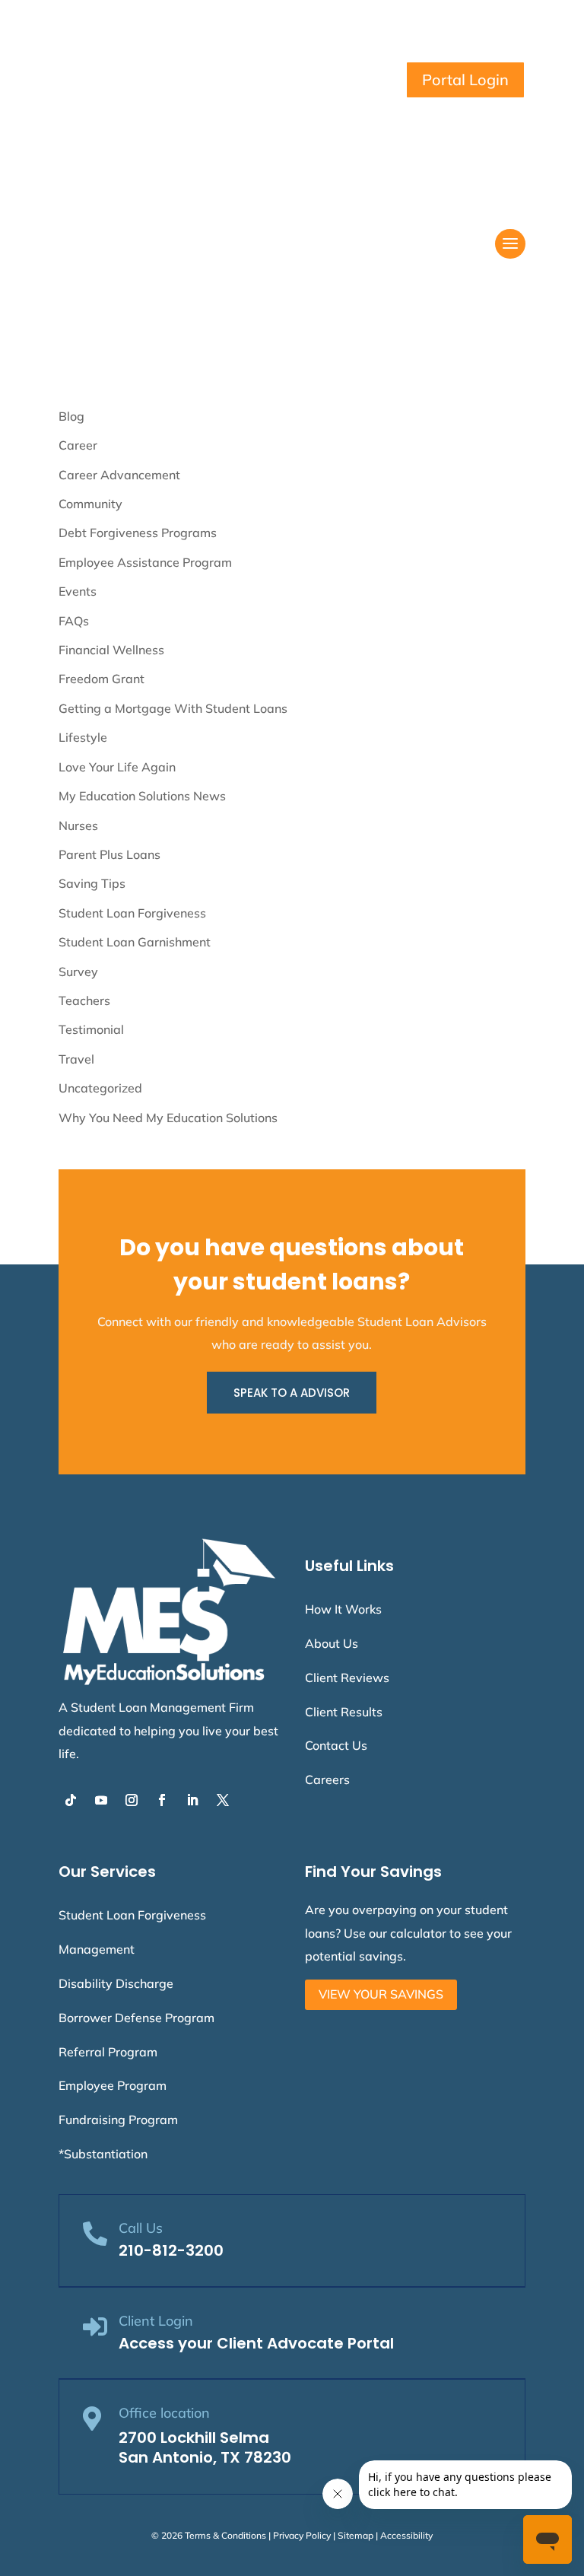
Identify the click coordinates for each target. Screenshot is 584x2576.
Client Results (344, 1712)
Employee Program (113, 2085)
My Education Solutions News (142, 796)
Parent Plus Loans (109, 854)
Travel (76, 1059)
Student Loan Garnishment (135, 942)
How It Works (343, 1609)
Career (78, 445)
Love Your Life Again (117, 767)
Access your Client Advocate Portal (256, 2343)
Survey (78, 972)
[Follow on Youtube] (101, 1800)
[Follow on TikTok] (71, 1800)
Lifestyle (83, 737)
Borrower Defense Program (136, 2018)
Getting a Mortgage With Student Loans (173, 708)
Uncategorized (100, 1088)
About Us (332, 1643)
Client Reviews (347, 1678)
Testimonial (91, 1029)
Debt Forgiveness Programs (138, 533)
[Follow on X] (223, 1800)
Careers (327, 1779)
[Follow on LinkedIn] (192, 1800)
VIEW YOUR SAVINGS (381, 1994)
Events (78, 591)
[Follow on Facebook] (162, 1800)
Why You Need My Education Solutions (168, 1118)
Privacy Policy (302, 2535)
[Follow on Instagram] (132, 1800)
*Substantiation (103, 2154)
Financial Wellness (111, 650)
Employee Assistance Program (145, 562)
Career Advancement (119, 475)
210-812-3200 (171, 2250)
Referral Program (108, 2052)
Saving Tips (92, 883)
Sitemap (355, 2535)
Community (90, 504)
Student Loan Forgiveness (132, 913)
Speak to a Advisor (292, 1393)
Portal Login (465, 80)
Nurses (78, 825)
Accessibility (406, 2535)
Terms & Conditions (225, 2535)
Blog (71, 416)
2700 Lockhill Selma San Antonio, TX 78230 (205, 2447)
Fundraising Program (118, 2120)
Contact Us (336, 1745)
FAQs (74, 621)
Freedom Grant (102, 679)
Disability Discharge (116, 1983)
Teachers (84, 1000)
